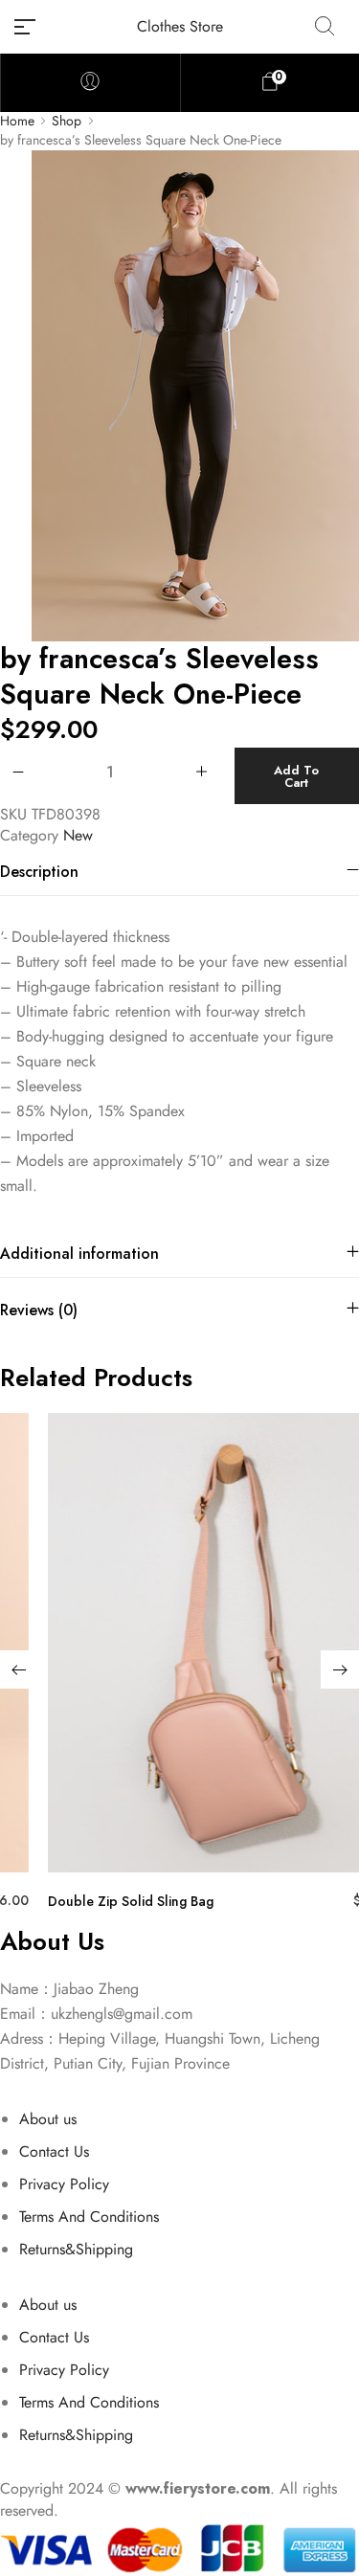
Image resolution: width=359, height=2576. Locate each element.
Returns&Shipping (76, 2249)
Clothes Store (180, 26)
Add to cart (296, 776)
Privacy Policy (64, 2184)
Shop (67, 121)
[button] (19, 1669)
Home (17, 121)
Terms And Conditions (89, 2217)
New (78, 835)
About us (48, 2119)
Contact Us (54, 2151)
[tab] (179, 872)
